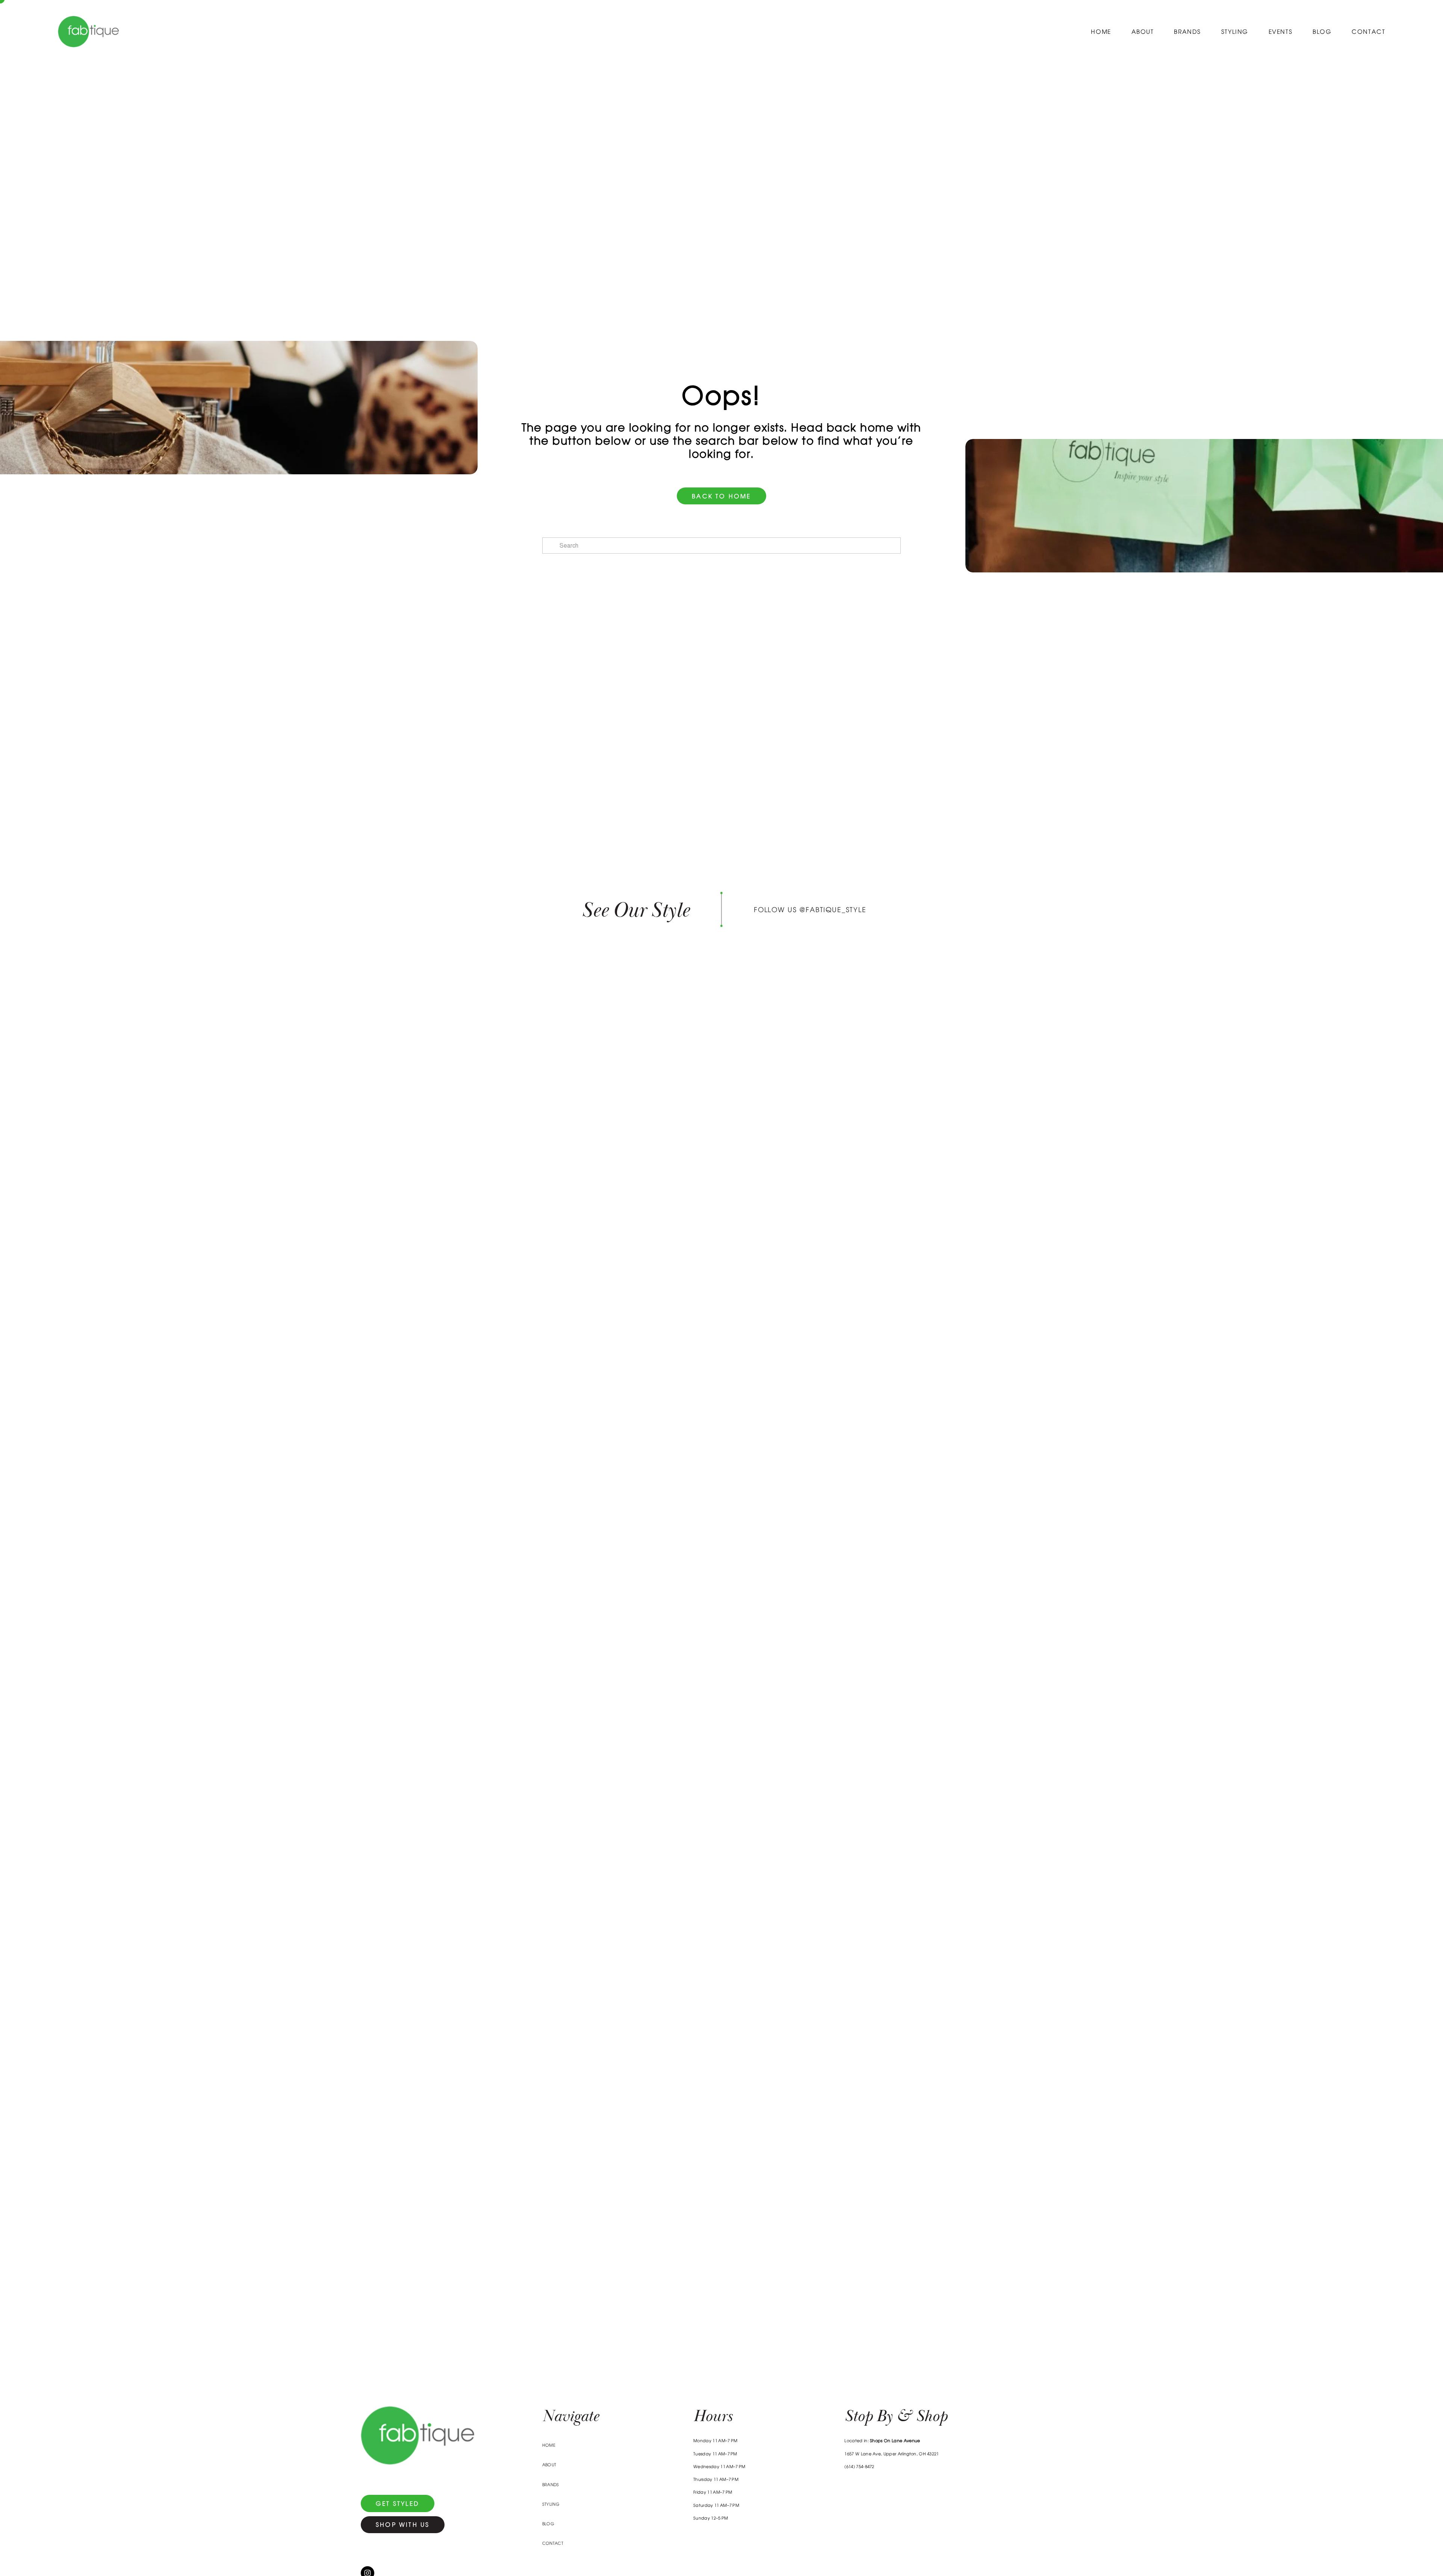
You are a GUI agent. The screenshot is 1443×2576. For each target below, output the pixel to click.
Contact (1368, 32)
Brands (1187, 32)
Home (1101, 32)
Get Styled (398, 2503)
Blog (1322, 32)
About (1143, 32)
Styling (1235, 32)
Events (1281, 32)
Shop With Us (403, 2525)
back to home (721, 496)
